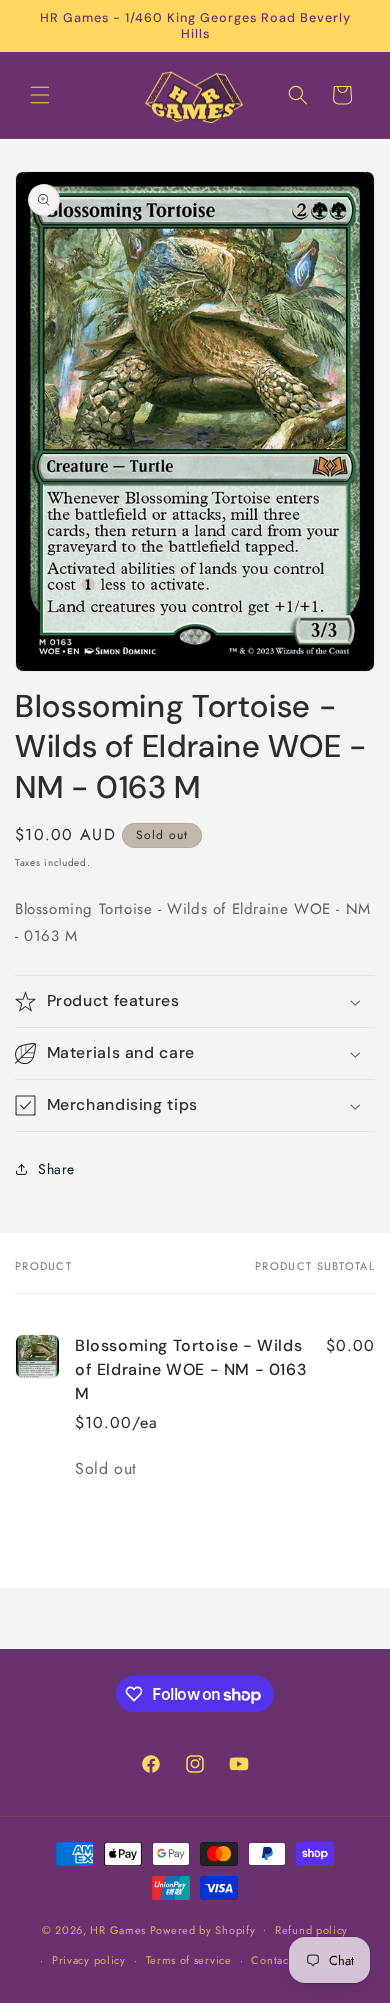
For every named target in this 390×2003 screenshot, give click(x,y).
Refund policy (311, 1930)
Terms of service (189, 1960)
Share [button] (56, 1169)
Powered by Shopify (203, 1929)
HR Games (118, 1929)
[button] (40, 95)
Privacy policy (89, 1960)
